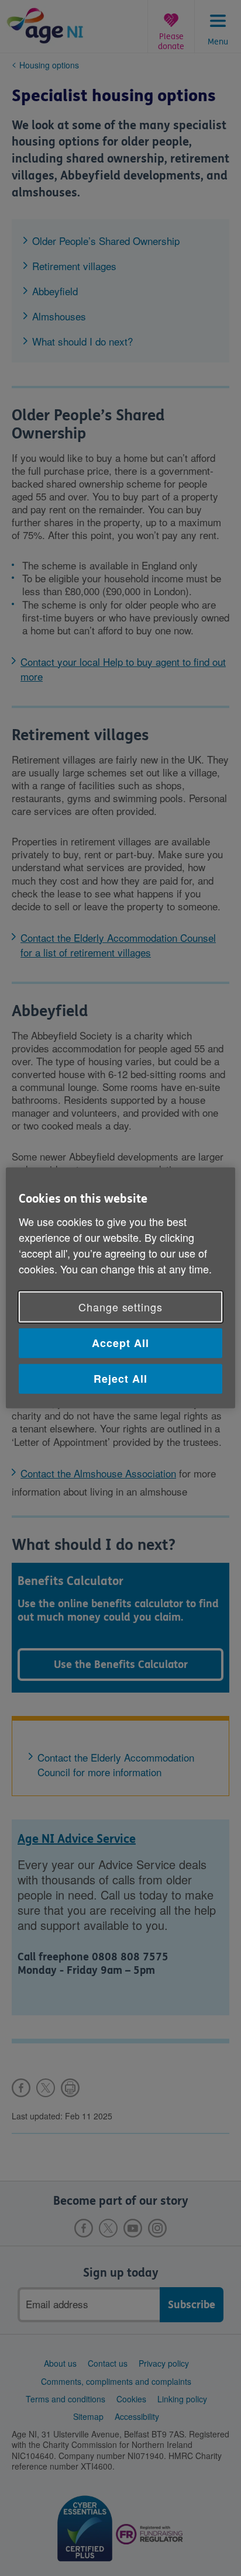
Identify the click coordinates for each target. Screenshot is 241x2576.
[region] (120, 1288)
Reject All (120, 1379)
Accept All (120, 1343)
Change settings (120, 1307)
